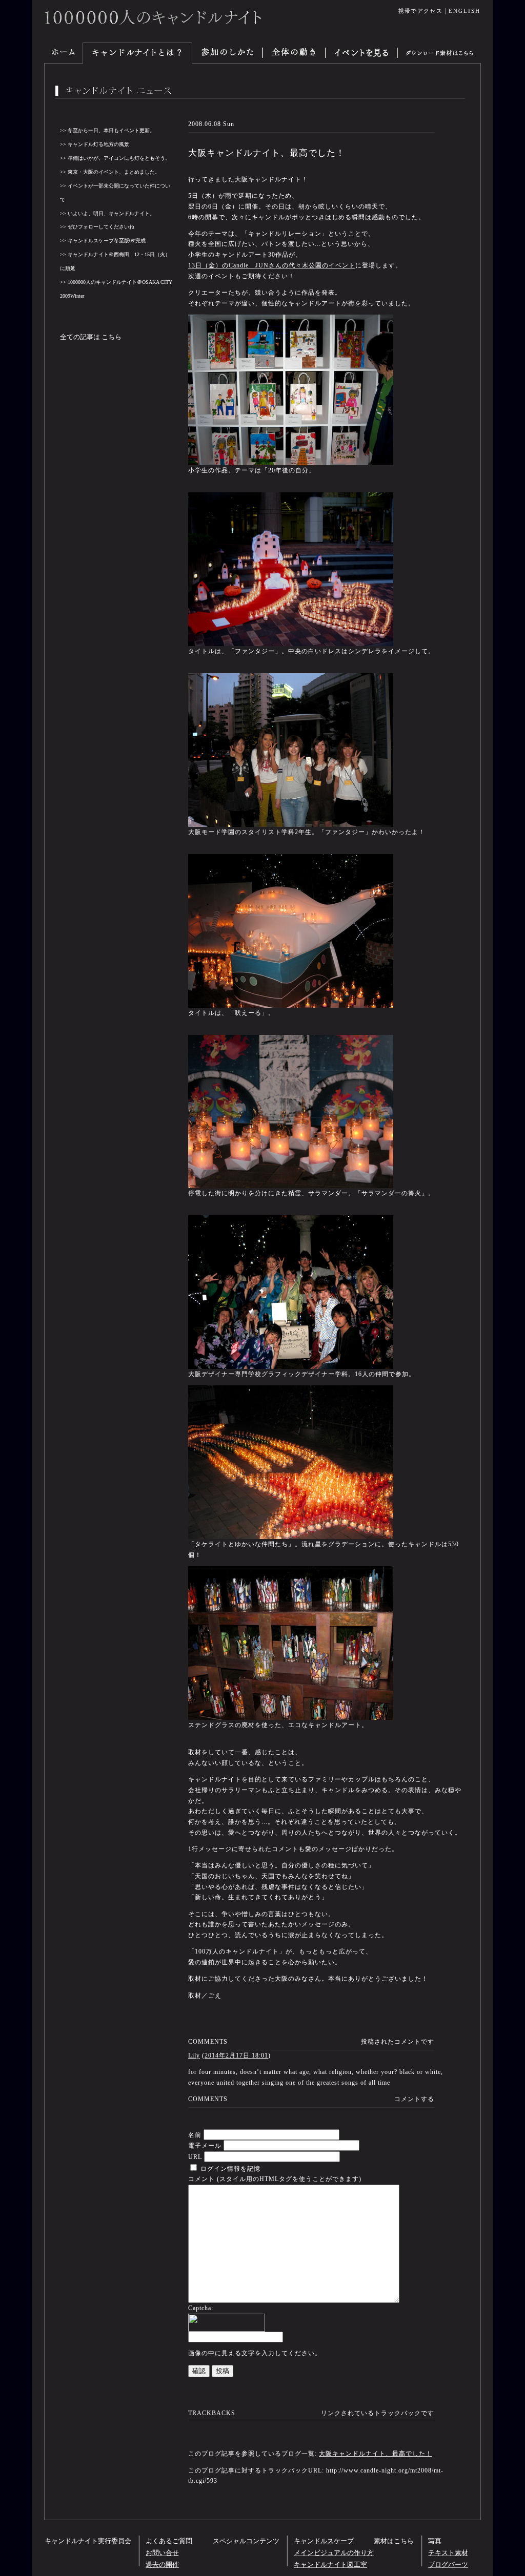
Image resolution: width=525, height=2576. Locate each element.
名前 (195, 2135)
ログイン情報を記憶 (229, 2169)
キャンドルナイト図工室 (330, 2565)
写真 (435, 2541)
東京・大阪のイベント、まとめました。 (114, 172)
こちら (112, 337)
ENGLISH (465, 11)
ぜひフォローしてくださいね (101, 227)
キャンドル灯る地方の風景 (98, 144)
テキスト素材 (448, 2553)
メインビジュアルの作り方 (334, 2553)
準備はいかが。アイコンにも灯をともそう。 (119, 158)
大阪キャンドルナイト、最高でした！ (376, 2454)
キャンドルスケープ (324, 2541)
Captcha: (201, 2308)
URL (195, 2157)
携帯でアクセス (420, 11)
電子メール (205, 2146)
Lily (194, 2055)
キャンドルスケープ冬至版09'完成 (107, 241)
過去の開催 (162, 2565)
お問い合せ (162, 2553)
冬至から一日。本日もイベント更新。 (111, 130)
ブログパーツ (448, 2565)
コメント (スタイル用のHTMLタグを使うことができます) (275, 2179)
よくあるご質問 (169, 2541)
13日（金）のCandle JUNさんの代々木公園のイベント (272, 265)
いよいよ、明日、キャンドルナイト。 (111, 213)
